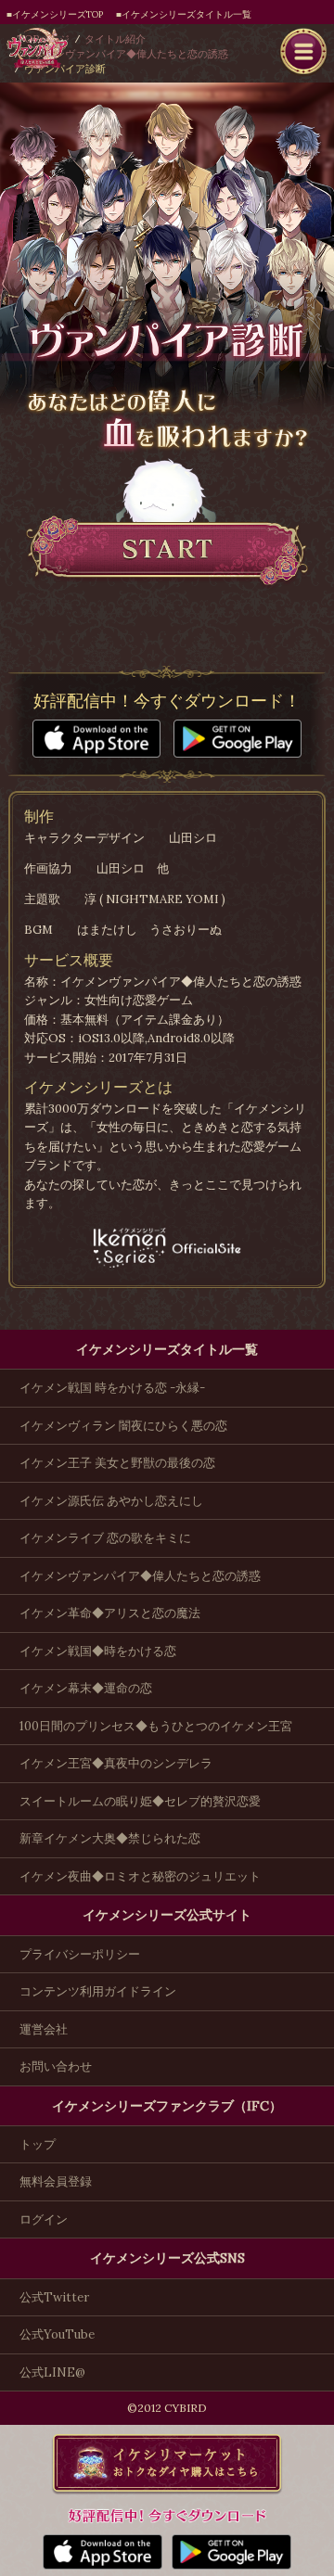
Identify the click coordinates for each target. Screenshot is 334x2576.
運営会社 (44, 2029)
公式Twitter (54, 2297)
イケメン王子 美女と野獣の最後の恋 (117, 1463)
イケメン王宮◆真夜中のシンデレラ (116, 1763)
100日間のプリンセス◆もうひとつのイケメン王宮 (156, 1726)
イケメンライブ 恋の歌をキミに (105, 1538)
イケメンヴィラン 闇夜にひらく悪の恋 (123, 1426)
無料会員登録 (56, 2181)
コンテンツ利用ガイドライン (98, 1991)
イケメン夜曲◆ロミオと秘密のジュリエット (140, 1876)
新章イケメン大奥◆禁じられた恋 (110, 1838)
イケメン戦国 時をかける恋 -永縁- (112, 1388)
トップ (38, 2144)
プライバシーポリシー (80, 1954)
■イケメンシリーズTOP (55, 14)
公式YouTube (57, 2334)
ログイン (44, 2219)
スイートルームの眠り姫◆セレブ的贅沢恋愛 (140, 1801)
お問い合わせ (56, 2066)
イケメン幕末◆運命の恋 (86, 1688)
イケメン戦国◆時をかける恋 (98, 1651)
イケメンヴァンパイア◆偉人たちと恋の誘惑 (140, 1576)
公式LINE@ (52, 2372)
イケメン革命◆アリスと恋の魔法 (110, 1613)
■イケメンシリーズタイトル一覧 (184, 14)
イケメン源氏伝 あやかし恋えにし (111, 1501)
